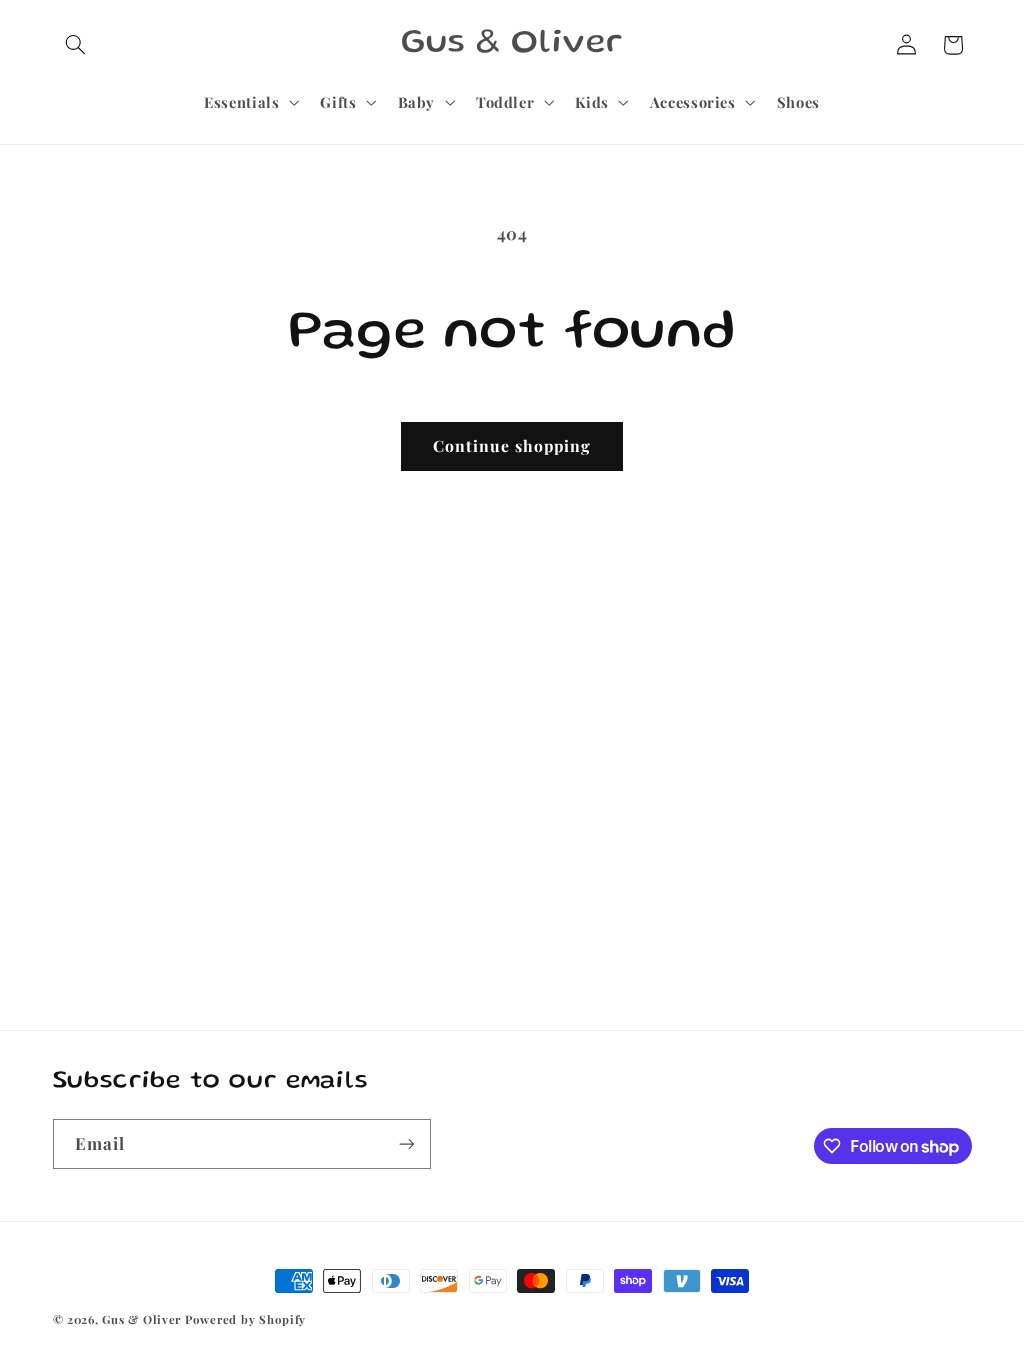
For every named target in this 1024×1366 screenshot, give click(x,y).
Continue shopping (512, 445)
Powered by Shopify (245, 1319)
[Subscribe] (406, 1143)
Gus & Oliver (141, 1319)
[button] (76, 45)
